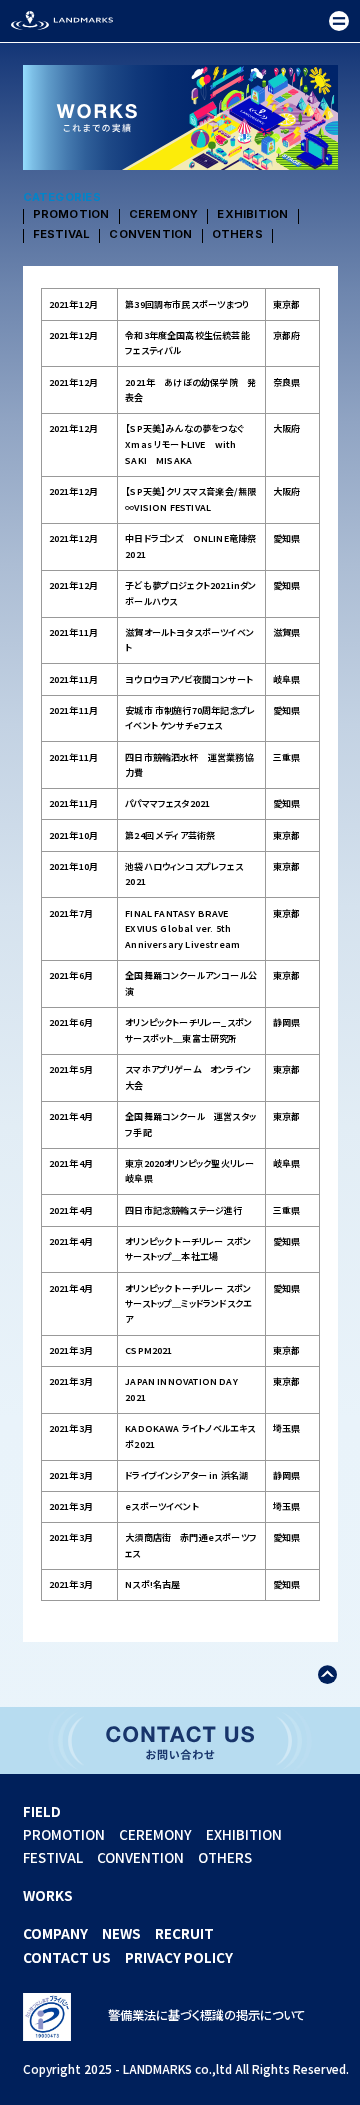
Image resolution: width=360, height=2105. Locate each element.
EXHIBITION (252, 215)
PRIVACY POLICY (179, 1957)
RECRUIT (184, 1933)
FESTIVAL (62, 235)
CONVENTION (150, 235)
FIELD (42, 1811)
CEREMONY (164, 215)
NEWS (121, 1933)
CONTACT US (67, 1957)
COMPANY (55, 1933)
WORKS (48, 1895)
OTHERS (237, 235)
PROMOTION (71, 215)
